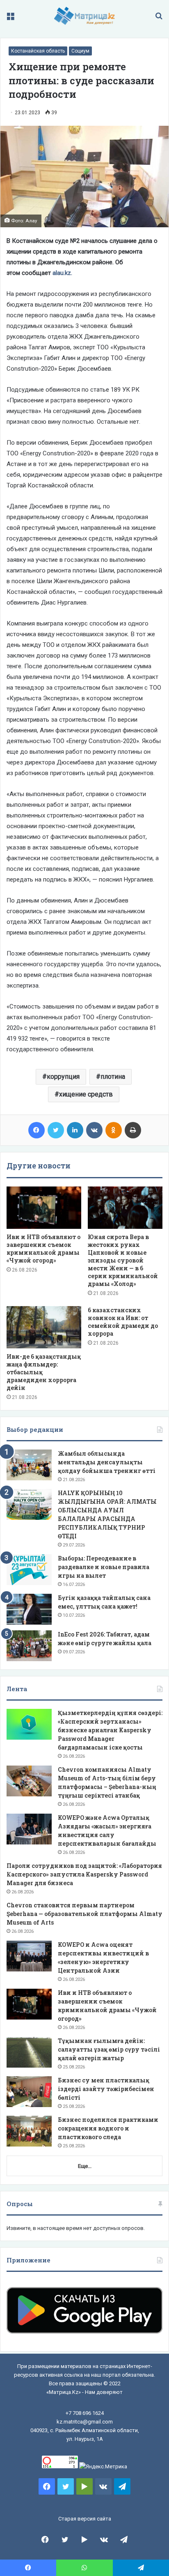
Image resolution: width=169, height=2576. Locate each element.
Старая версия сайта (85, 2519)
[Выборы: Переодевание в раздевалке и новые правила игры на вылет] (29, 1570)
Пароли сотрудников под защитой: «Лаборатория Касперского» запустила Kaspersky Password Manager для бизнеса (84, 1874)
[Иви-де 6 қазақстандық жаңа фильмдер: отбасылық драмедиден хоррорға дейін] (44, 1327)
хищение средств (86, 1094)
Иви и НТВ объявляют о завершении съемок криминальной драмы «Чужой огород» (43, 1249)
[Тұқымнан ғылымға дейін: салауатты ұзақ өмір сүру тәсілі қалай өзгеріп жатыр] (29, 2052)
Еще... (85, 2166)
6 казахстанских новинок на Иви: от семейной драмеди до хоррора (123, 1322)
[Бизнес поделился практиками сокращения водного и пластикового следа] (29, 2131)
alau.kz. (62, 273)
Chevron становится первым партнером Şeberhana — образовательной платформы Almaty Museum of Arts (84, 1914)
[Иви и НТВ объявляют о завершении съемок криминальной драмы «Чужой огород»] (44, 1208)
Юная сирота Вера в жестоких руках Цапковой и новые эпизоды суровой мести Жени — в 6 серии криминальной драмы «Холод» (123, 1260)
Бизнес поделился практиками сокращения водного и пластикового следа (108, 2128)
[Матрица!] (85, 16)
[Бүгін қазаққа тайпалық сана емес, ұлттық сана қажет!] (29, 1609)
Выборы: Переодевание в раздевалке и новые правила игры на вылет (104, 1567)
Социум (80, 51)
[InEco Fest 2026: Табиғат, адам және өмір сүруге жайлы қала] (29, 1646)
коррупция (63, 1077)
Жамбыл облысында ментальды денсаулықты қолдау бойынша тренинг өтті (107, 1462)
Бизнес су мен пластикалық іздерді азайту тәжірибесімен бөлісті (106, 2089)
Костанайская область (38, 51)
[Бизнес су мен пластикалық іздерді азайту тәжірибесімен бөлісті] (29, 2092)
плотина (113, 1077)
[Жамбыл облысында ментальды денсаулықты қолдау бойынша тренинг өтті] (29, 1465)
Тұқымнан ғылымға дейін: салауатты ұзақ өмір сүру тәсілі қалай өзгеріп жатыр (109, 2049)
